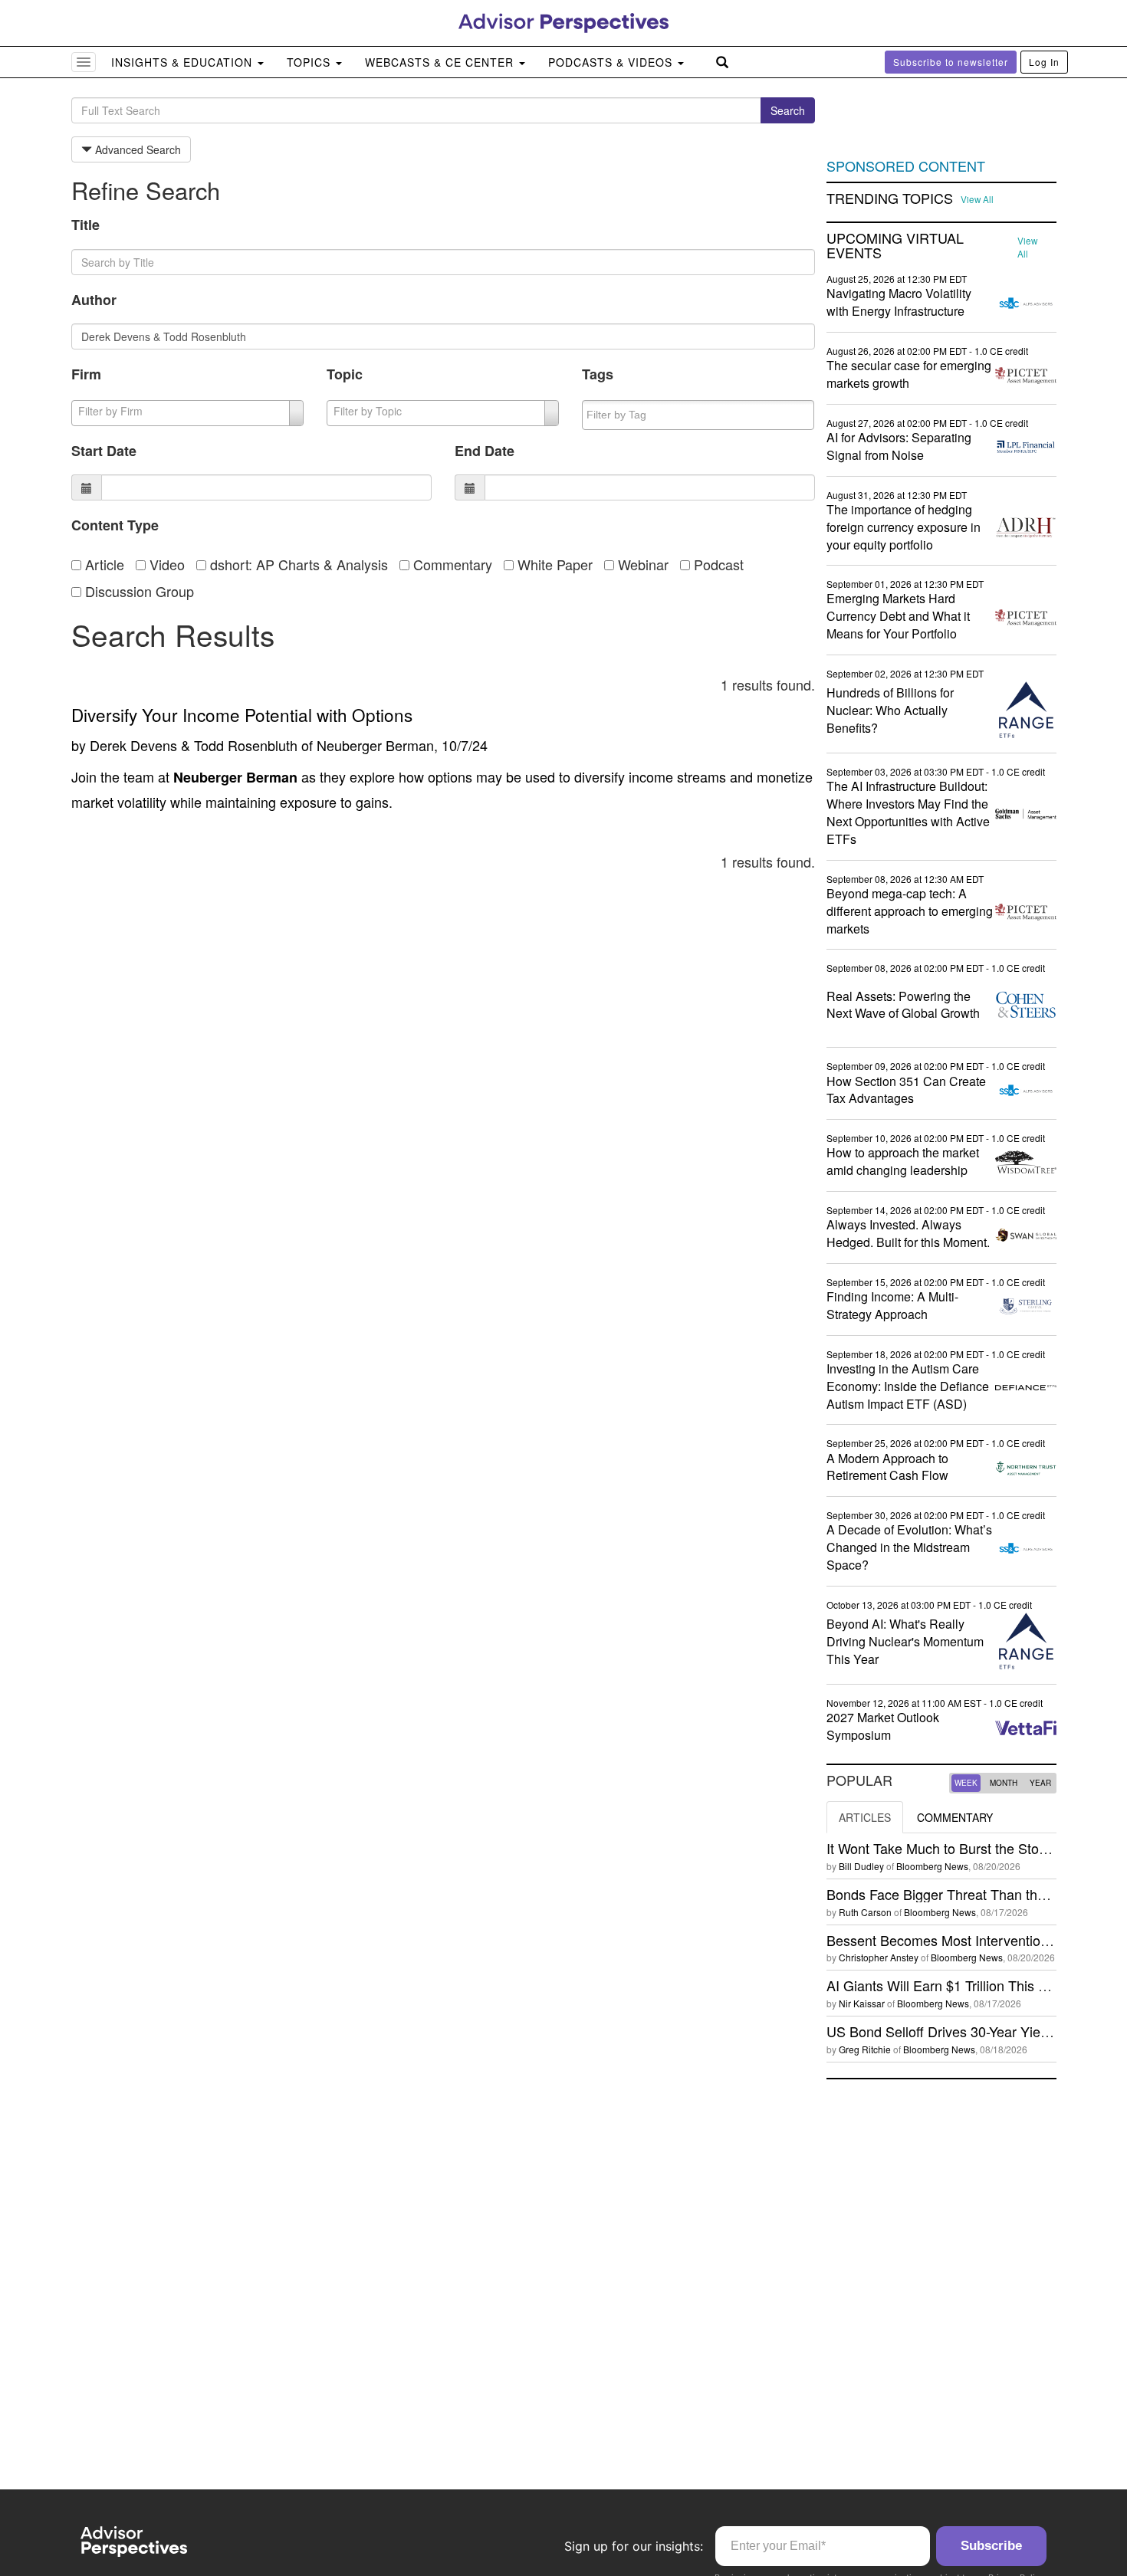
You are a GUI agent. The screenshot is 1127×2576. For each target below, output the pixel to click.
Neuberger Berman (375, 745)
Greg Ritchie (865, 2049)
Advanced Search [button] (136, 149)
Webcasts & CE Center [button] (441, 62)
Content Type (115, 525)
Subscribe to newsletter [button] (951, 62)
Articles (865, 1817)
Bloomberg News (932, 1866)
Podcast (717, 564)
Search (788, 110)
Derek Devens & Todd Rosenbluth (194, 745)
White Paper (553, 564)
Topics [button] (310, 62)
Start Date (104, 451)
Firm (86, 374)
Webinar (641, 564)
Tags (598, 374)
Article (103, 564)
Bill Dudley (861, 1866)
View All (977, 199)
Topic (345, 374)
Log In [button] (1044, 62)
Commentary (451, 564)
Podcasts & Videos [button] (612, 62)
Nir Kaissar (862, 2003)
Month (1004, 1783)
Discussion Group (138, 591)
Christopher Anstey (879, 1957)
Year (1040, 1783)
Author (94, 300)
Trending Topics (890, 199)
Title (85, 225)
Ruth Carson (865, 1912)
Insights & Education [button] (184, 62)
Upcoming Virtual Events (895, 246)
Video (165, 564)
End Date (485, 451)
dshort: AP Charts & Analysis (297, 564)
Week (966, 1783)
